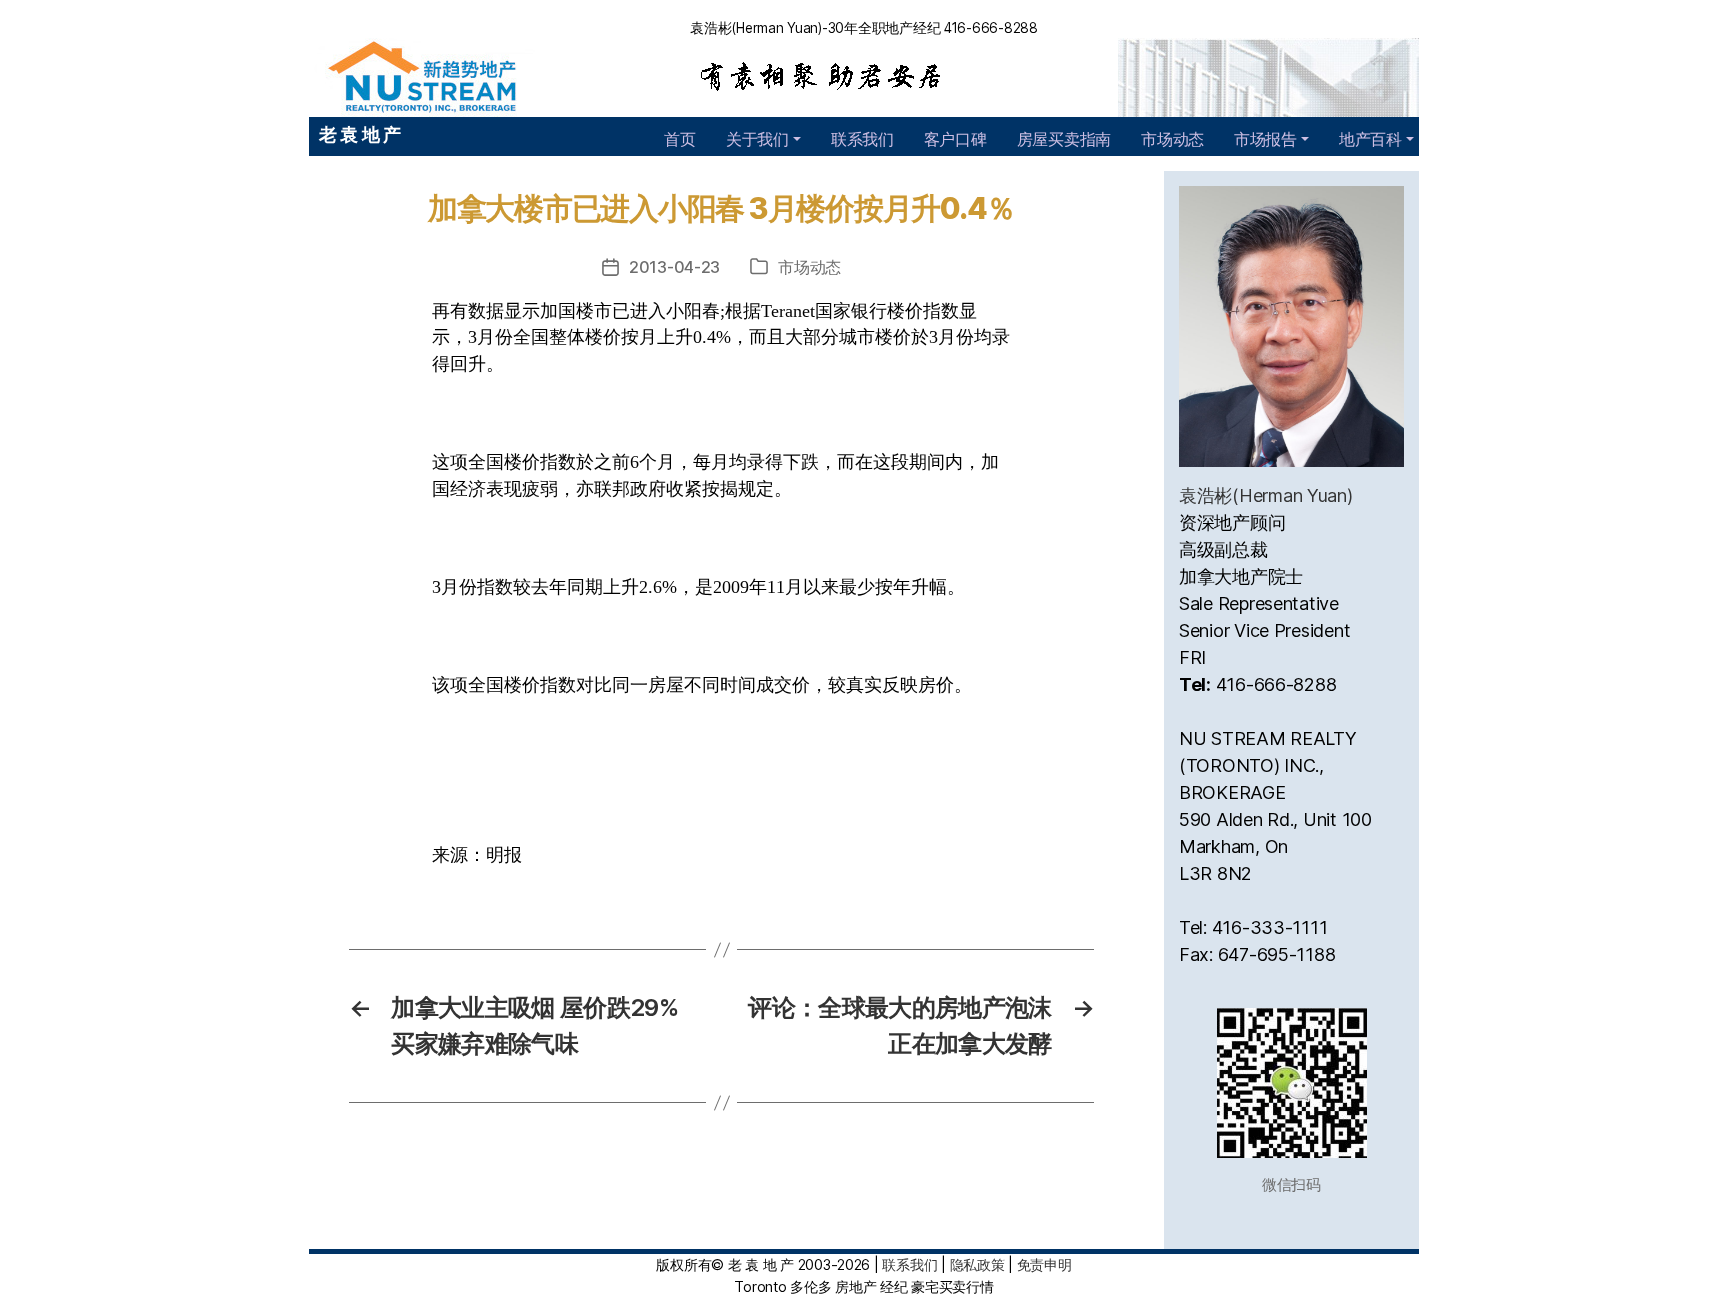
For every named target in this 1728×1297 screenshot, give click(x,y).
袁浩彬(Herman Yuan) (1266, 495)
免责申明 (1044, 1264)
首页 (679, 139)
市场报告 (1265, 139)
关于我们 (757, 139)
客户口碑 (955, 139)
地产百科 (1370, 139)
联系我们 (862, 139)
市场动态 (1172, 139)
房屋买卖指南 (1064, 139)
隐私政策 (977, 1264)
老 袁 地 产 (360, 134)
